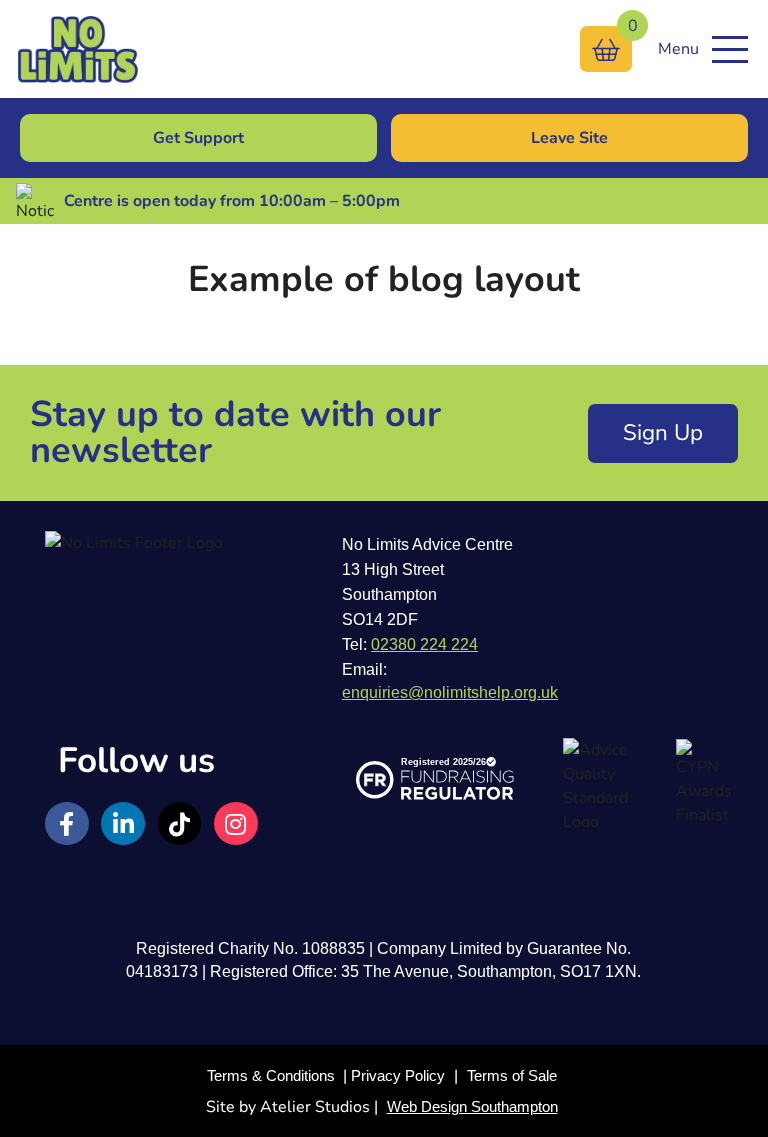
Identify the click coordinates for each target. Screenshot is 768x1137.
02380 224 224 (424, 644)
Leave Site (569, 138)
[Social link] (67, 824)
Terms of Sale (512, 1075)
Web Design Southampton (472, 1106)
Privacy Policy (398, 1075)
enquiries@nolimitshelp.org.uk (450, 692)
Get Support (198, 138)
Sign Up (663, 432)
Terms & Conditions (271, 1075)
